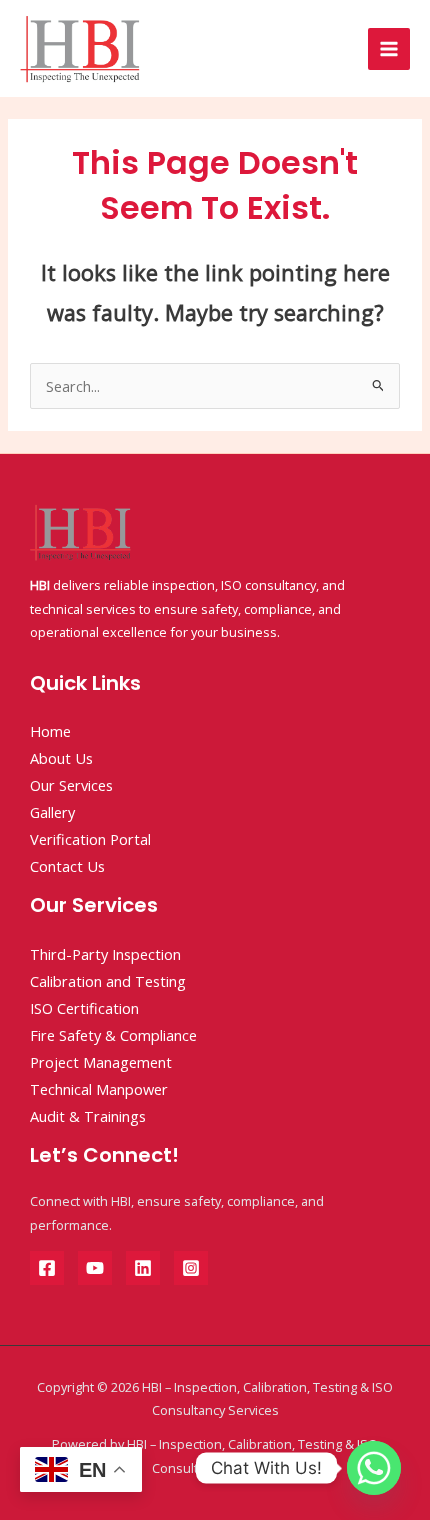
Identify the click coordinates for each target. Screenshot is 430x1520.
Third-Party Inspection (105, 954)
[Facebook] (47, 1268)
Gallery (52, 812)
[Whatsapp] (374, 1468)
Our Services (71, 785)
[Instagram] (191, 1268)
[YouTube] (95, 1268)
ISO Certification (84, 1008)
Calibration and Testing (108, 981)
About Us (61, 758)
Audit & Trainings (88, 1116)
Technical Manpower (99, 1089)
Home (50, 731)
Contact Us (67, 866)
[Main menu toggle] (389, 49)
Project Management (101, 1062)
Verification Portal (90, 839)
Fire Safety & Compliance (113, 1035)
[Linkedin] (143, 1268)
